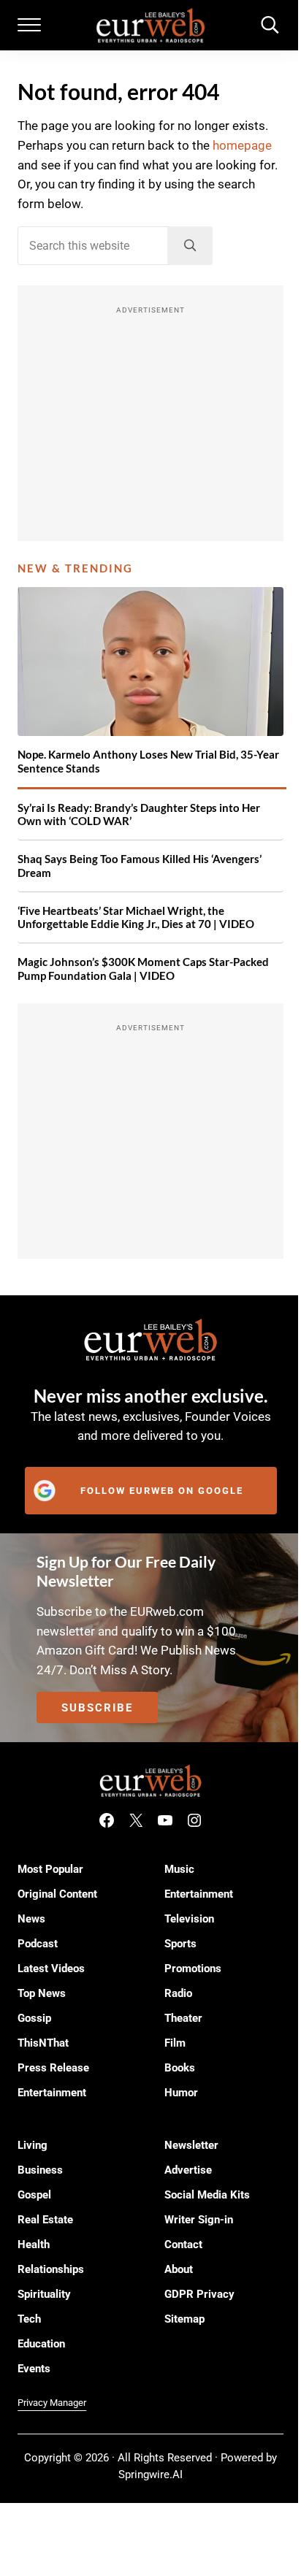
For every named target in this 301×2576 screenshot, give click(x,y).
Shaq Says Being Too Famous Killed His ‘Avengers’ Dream (140, 866)
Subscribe (97, 1708)
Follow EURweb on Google (162, 1491)
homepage (242, 146)
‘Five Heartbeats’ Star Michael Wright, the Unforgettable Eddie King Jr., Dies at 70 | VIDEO (136, 917)
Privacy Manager (52, 2403)
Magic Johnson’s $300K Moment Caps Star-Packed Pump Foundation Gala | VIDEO (143, 969)
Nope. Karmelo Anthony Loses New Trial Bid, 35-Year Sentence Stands (148, 761)
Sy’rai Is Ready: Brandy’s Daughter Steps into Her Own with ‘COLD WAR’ (139, 814)
